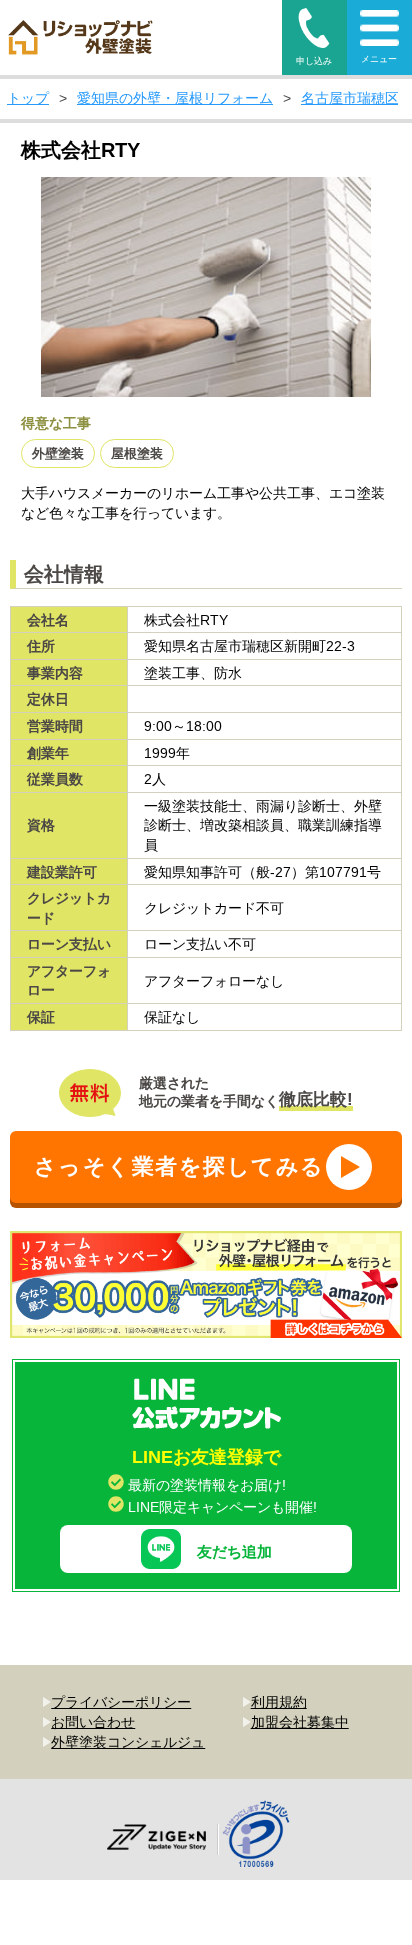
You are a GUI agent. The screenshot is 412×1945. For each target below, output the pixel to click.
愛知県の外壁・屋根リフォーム (175, 98)
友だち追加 (234, 1551)
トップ (28, 98)
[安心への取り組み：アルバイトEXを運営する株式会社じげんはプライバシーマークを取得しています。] (263, 1836)
